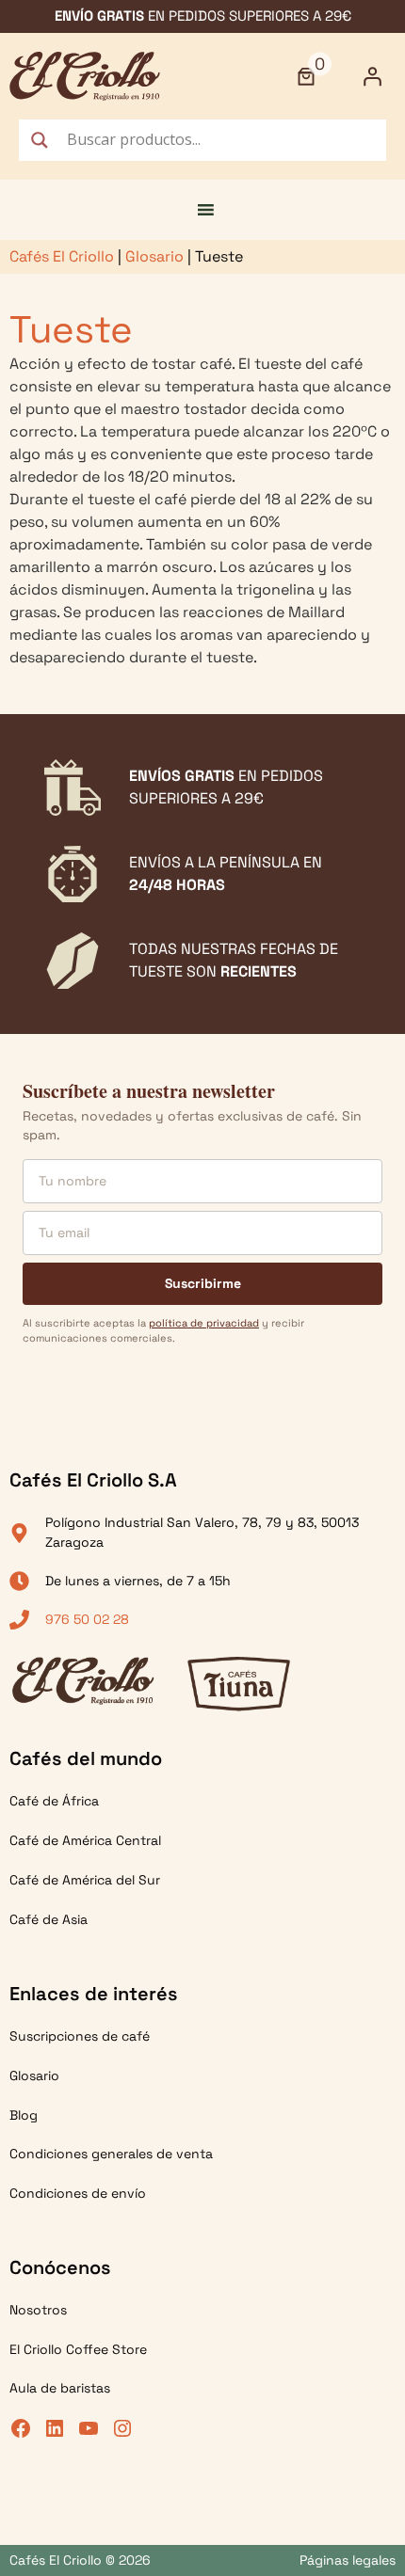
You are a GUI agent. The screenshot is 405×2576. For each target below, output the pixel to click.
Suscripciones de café (80, 2036)
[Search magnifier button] (40, 140)
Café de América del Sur (85, 1880)
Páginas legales (348, 2560)
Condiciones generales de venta (111, 2154)
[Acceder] (372, 76)
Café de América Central (85, 1840)
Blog (24, 2115)
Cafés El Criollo (62, 256)
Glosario (154, 256)
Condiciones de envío (78, 2193)
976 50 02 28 (87, 1619)
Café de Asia (49, 1919)
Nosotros (38, 2310)
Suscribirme (203, 1283)
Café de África (54, 1801)
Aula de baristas (60, 2388)
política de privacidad (204, 1323)
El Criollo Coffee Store (78, 2349)
